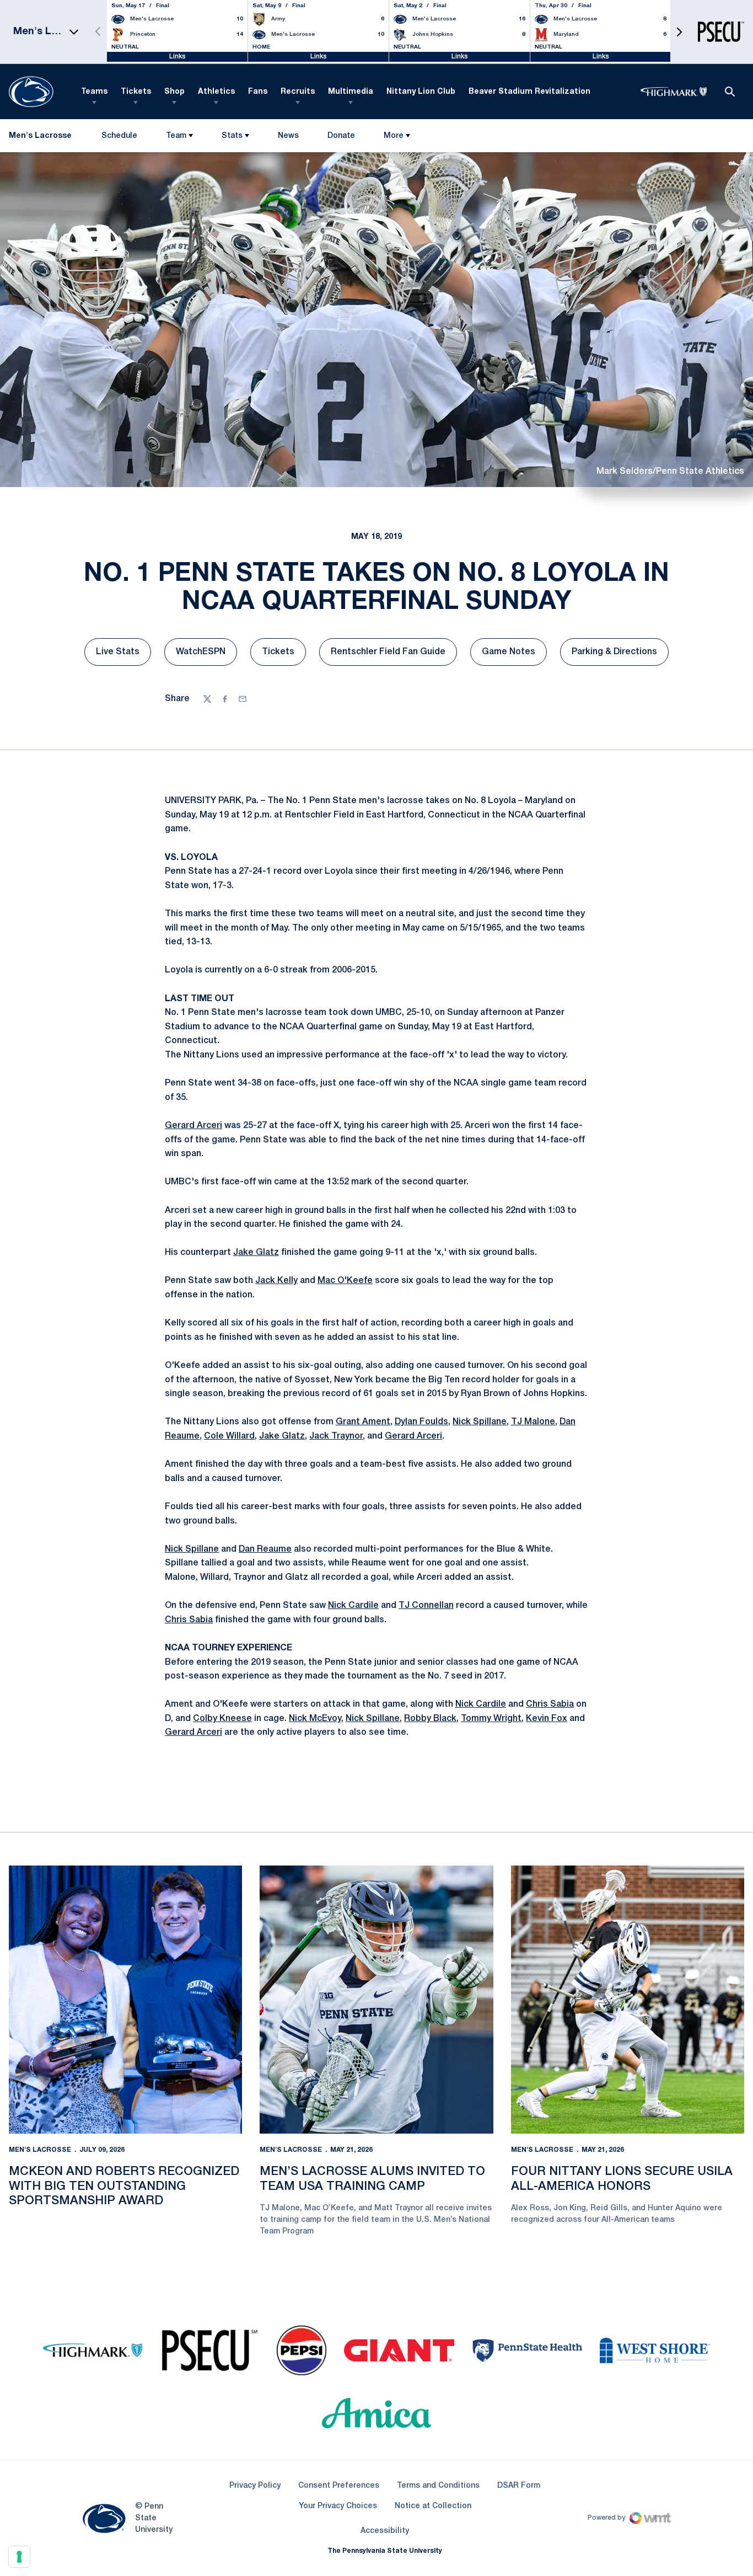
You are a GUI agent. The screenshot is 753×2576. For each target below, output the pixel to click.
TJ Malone (533, 1422)
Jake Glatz (256, 1253)
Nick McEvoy (315, 1719)
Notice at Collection (433, 2506)
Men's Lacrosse (40, 2150)
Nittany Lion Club (421, 92)
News (288, 136)
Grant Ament (363, 1422)
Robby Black (430, 1719)
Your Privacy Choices (338, 2506)
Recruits (298, 92)
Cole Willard (229, 1436)
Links (178, 57)
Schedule (119, 136)
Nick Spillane (480, 1422)
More (394, 136)
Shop (174, 92)
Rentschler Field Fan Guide (394, 655)
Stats (232, 136)
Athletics (216, 92)
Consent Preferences (339, 2486)
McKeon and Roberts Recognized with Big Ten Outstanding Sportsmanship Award (124, 2186)
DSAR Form (519, 2486)
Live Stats (123, 655)
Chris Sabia (189, 1620)
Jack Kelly (276, 1281)
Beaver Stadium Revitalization (529, 92)
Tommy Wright (491, 1719)
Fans (258, 92)
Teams (94, 92)
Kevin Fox (547, 1719)
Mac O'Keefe (345, 1281)
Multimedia (351, 92)
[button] (679, 32)
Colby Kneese (222, 1719)
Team (176, 136)
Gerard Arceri (193, 1126)
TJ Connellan (426, 1606)
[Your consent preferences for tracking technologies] (19, 2557)
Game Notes (514, 655)
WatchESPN (206, 655)
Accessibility (385, 2531)
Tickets (136, 92)
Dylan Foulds (421, 1422)
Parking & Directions (620, 655)
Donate (341, 138)
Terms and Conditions (438, 2486)
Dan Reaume (265, 1549)
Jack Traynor (336, 1436)
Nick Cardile (353, 1606)
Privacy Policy (255, 2486)
